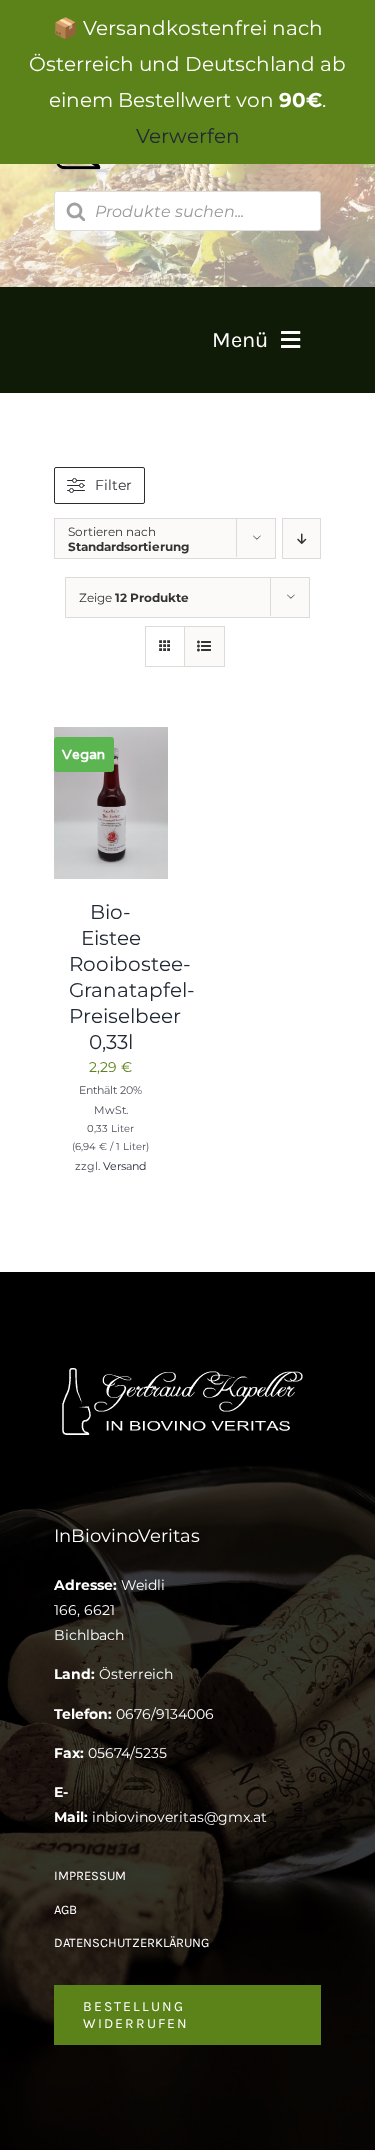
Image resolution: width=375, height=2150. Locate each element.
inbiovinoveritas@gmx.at (179, 1817)
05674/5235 (127, 1753)
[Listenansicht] (204, 646)
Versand (124, 1166)
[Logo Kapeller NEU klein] (187, 1369)
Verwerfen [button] (188, 136)
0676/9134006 (165, 1714)
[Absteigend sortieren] (301, 538)
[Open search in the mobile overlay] (188, 211)
